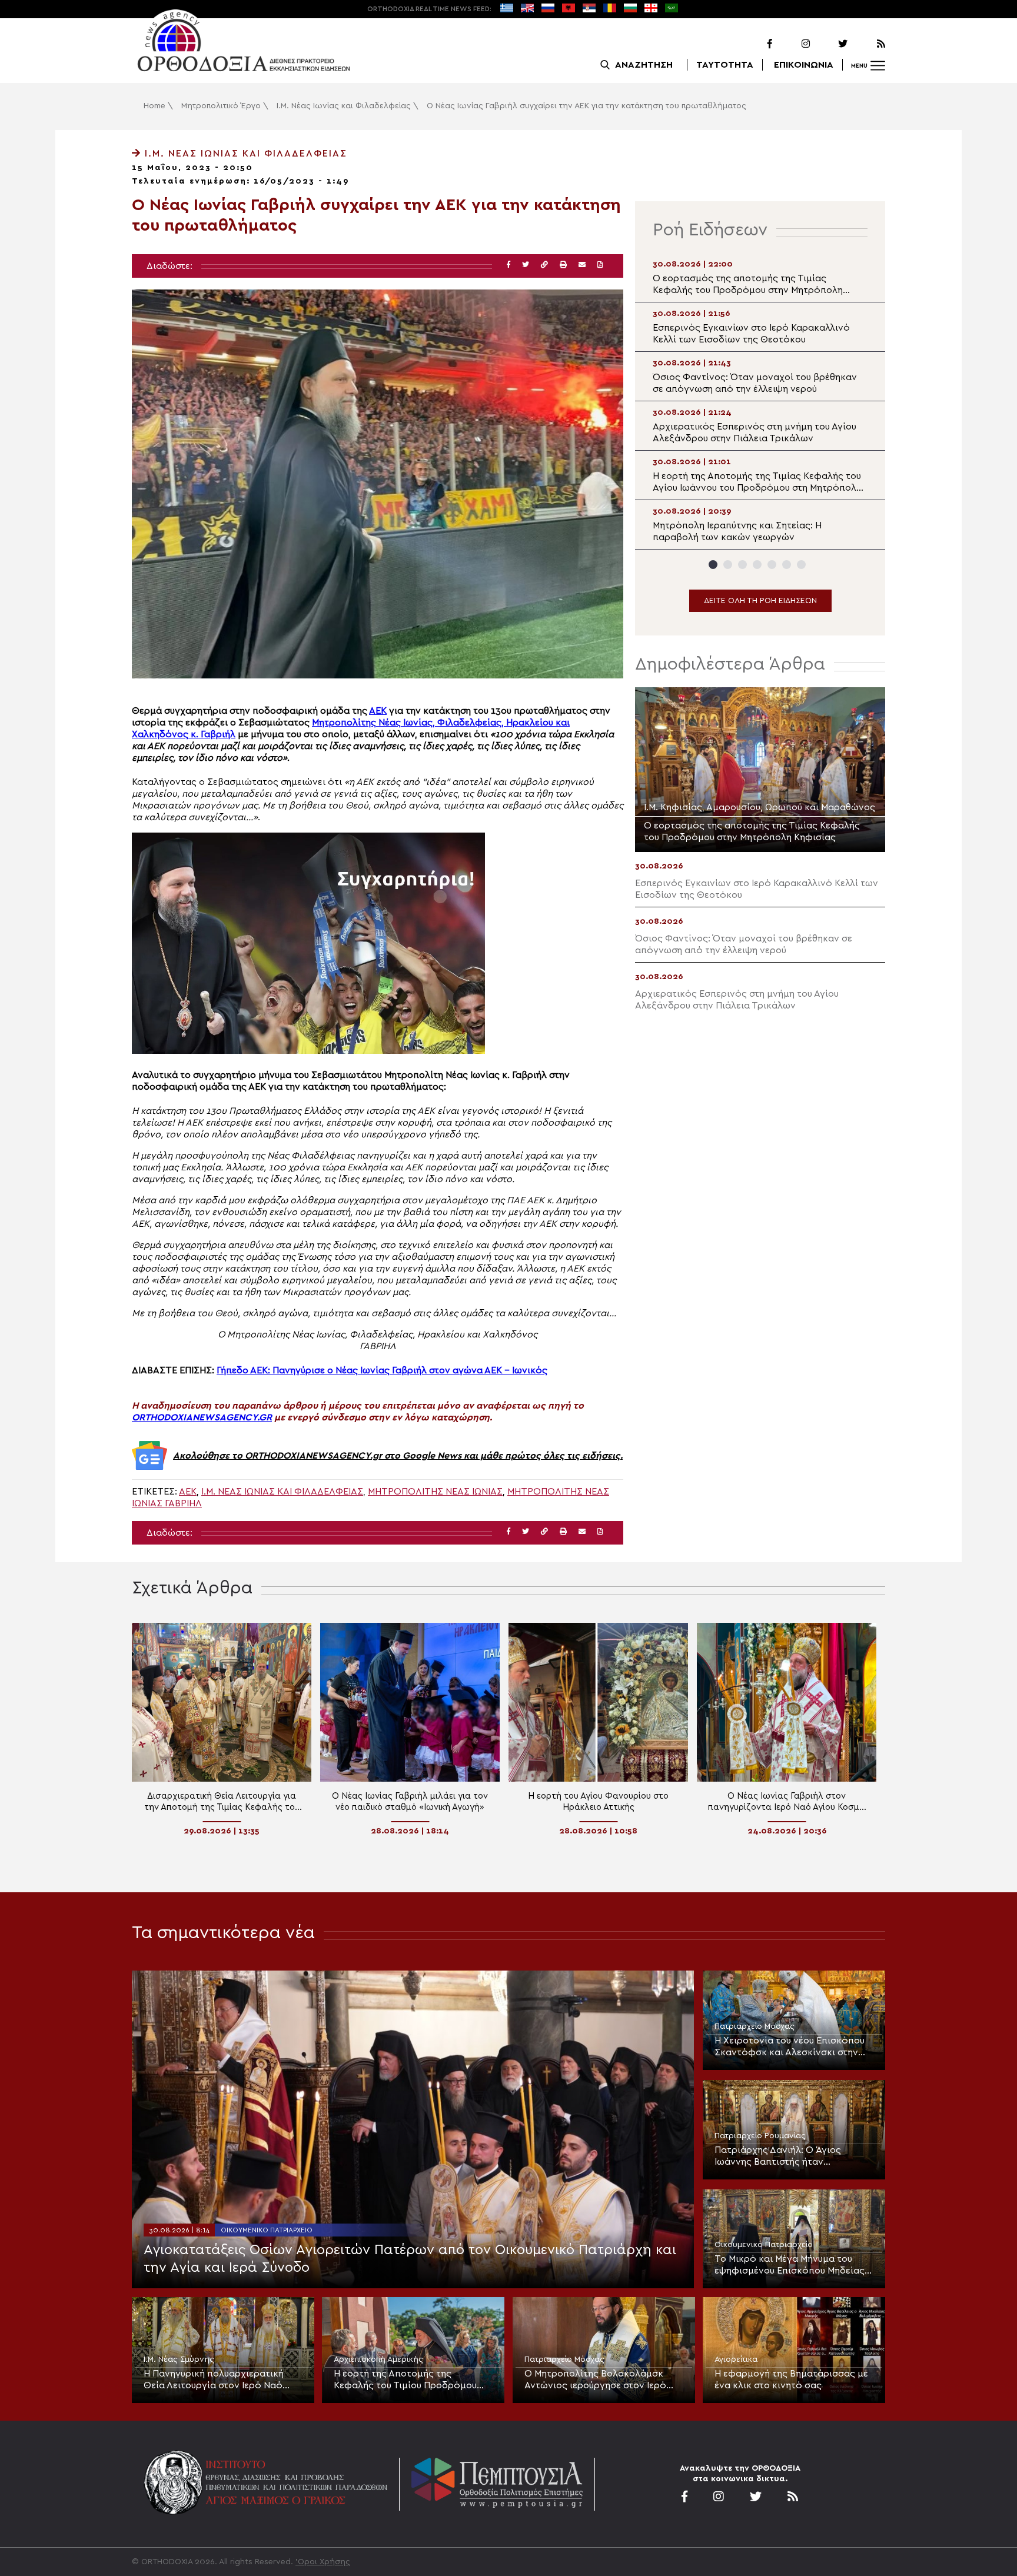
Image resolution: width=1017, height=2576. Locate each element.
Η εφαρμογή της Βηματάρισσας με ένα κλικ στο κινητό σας (791, 2379)
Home (154, 106)
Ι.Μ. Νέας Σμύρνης (179, 2359)
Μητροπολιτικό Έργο (221, 106)
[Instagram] (792, 44)
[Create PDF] (600, 265)
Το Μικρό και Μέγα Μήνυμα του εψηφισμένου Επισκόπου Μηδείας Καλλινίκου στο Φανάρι (790, 2265)
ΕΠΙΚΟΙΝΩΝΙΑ (804, 65)
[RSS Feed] (868, 44)
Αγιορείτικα (736, 2359)
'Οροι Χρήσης (323, 2562)
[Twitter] (830, 44)
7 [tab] (801, 565)
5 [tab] (772, 565)
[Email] (582, 265)
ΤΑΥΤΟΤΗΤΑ (725, 65)
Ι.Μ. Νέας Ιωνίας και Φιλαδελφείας (344, 106)
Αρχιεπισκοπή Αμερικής (378, 2359)
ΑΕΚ (378, 711)
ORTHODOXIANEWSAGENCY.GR (202, 1417)
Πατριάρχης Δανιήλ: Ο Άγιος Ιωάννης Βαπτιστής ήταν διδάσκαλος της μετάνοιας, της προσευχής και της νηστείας (785, 2156)
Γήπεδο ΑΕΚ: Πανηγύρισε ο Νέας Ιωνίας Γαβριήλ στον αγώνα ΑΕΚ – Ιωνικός (382, 1370)
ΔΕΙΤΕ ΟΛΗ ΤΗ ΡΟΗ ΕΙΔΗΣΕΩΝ (760, 601)
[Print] (563, 265)
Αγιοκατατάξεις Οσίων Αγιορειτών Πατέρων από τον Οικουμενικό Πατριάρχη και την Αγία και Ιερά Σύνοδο (410, 2259)
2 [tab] (728, 565)
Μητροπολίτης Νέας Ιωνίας (435, 1492)
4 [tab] (757, 565)
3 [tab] (742, 565)
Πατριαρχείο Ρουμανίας (760, 2136)
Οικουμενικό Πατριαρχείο (267, 2230)
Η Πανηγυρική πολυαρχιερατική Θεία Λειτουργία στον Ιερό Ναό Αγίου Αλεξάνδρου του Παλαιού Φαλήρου (214, 2380)
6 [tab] (787, 565)
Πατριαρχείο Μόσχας (755, 2026)
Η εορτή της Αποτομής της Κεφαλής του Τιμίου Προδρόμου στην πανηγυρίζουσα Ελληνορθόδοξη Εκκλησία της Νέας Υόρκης (413, 2380)
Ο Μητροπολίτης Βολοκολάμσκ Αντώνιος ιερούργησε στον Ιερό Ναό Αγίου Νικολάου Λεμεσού (595, 2380)
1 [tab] (713, 565)
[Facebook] (755, 44)
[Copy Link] (544, 265)
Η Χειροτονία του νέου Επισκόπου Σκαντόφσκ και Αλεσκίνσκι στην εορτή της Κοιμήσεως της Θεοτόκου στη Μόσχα (790, 2047)
